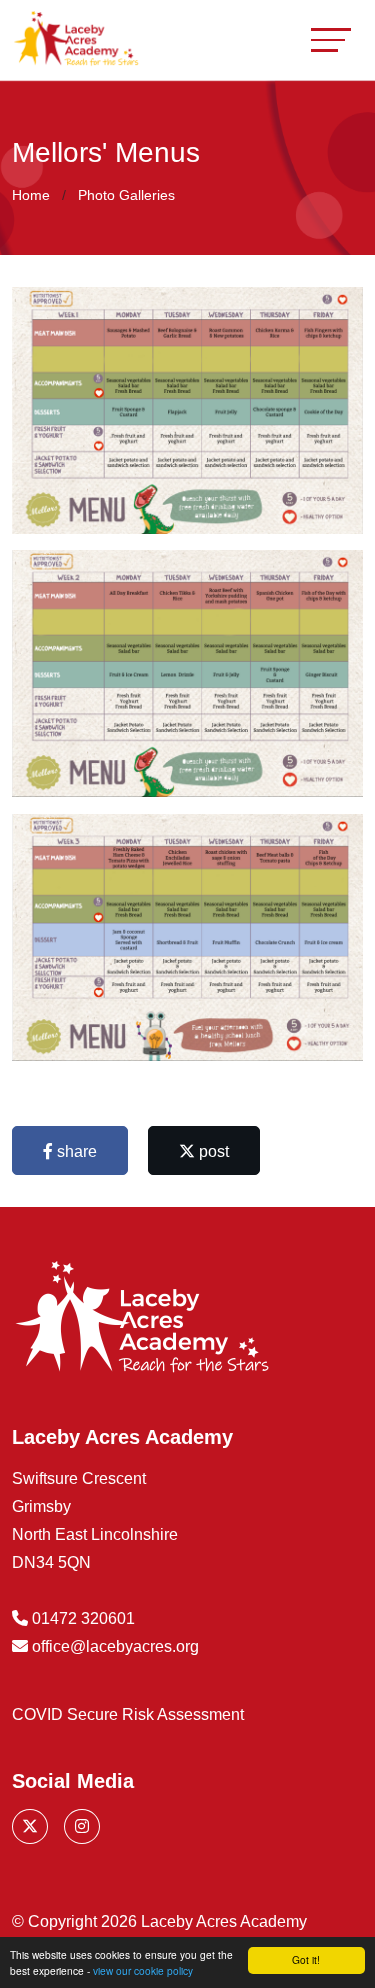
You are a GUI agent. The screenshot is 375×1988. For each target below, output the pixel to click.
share (75, 1151)
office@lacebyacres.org (115, 1646)
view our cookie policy (143, 1970)
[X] (30, 1826)
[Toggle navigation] (331, 39)
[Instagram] (82, 1826)
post (212, 1151)
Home (31, 195)
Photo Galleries (126, 195)
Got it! (306, 1959)
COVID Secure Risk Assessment (128, 1714)
